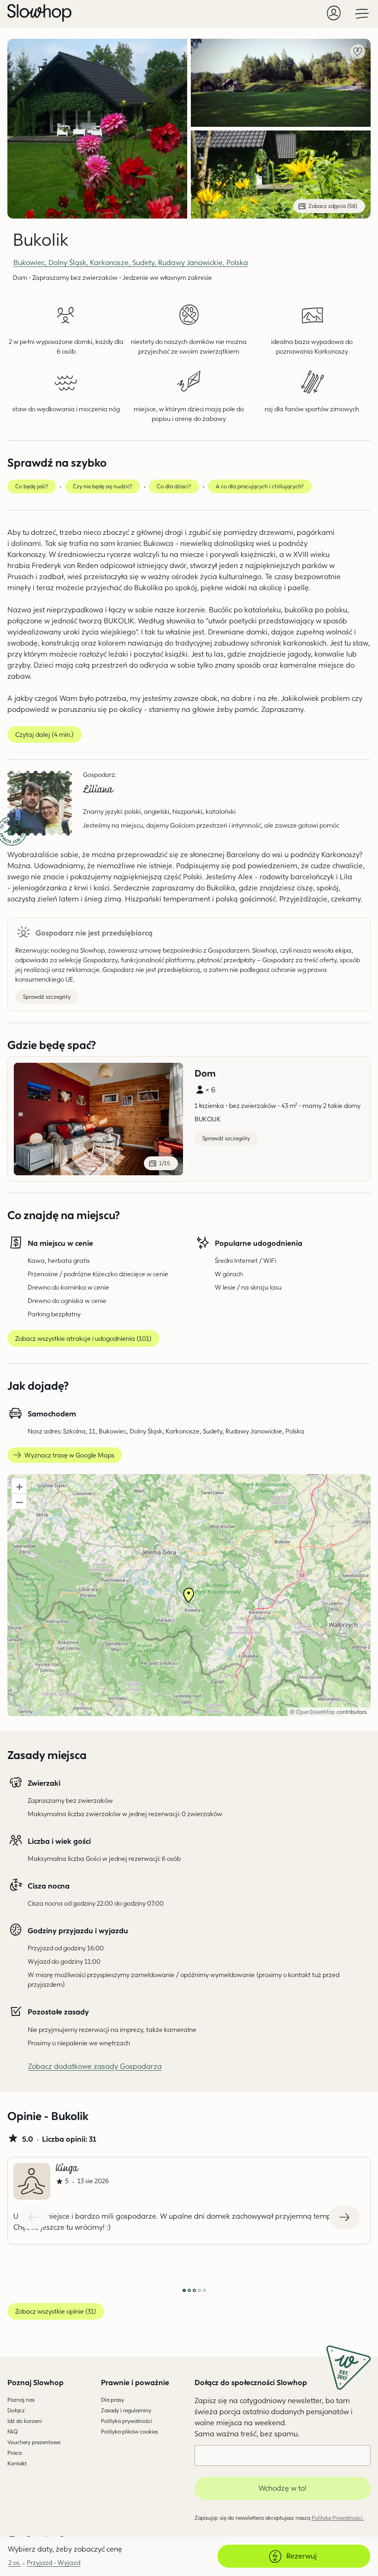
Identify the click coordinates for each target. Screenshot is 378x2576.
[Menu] (362, 13)
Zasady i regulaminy (126, 2410)
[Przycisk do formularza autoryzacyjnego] (334, 13)
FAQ (13, 2431)
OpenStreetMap (316, 1712)
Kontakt (17, 2463)
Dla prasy (112, 2400)
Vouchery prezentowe (34, 2442)
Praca (15, 2453)
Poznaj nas (21, 2400)
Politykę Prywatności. (338, 2518)
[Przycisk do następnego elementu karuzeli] (344, 2217)
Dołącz (16, 2410)
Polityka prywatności (127, 2421)
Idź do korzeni (25, 2421)
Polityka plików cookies (130, 2431)
